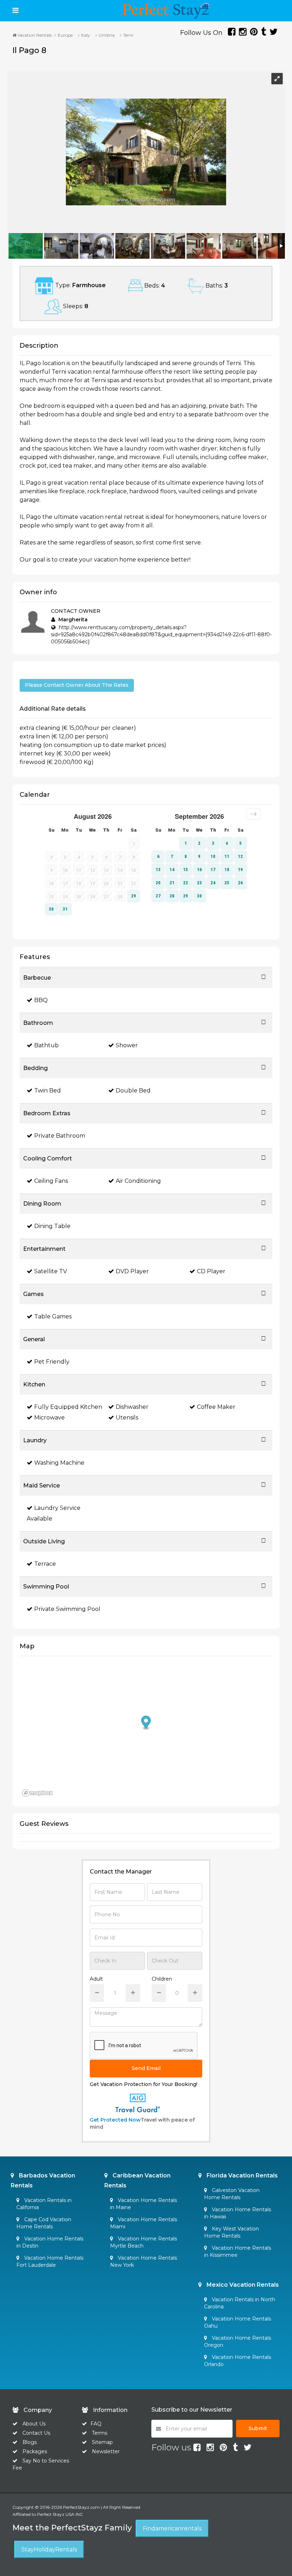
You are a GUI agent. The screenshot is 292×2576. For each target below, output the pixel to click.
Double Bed (133, 1091)
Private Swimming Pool (67, 1609)
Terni (128, 35)
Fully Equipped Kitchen (68, 1407)
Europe (65, 35)
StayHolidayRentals (49, 2549)
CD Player (211, 1271)
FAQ (96, 2424)
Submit (258, 2428)
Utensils (127, 1418)
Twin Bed (48, 1091)
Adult (96, 1979)
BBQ (41, 1000)
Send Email (146, 2068)
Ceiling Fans (51, 1181)
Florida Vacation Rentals (241, 2175)
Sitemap (102, 2442)
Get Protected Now (115, 2120)
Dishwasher (132, 1407)
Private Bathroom (60, 1136)
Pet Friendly (52, 1362)
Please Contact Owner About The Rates (77, 685)
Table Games (53, 1316)
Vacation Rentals (34, 35)
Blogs (30, 2442)
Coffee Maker (216, 1407)
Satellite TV (51, 1271)
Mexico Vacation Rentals (242, 2285)
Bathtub (46, 1045)
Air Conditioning (138, 1181)
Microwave (49, 1418)
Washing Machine (59, 1463)
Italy (86, 35)
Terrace (45, 1564)
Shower (127, 1045)
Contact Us (36, 2433)
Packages (35, 2451)
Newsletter (106, 2451)
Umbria (107, 35)
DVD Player (132, 1271)
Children (162, 1979)
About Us (33, 2424)
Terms (100, 2433)
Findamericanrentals (172, 2528)
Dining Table (52, 1226)
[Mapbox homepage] (37, 1793)
